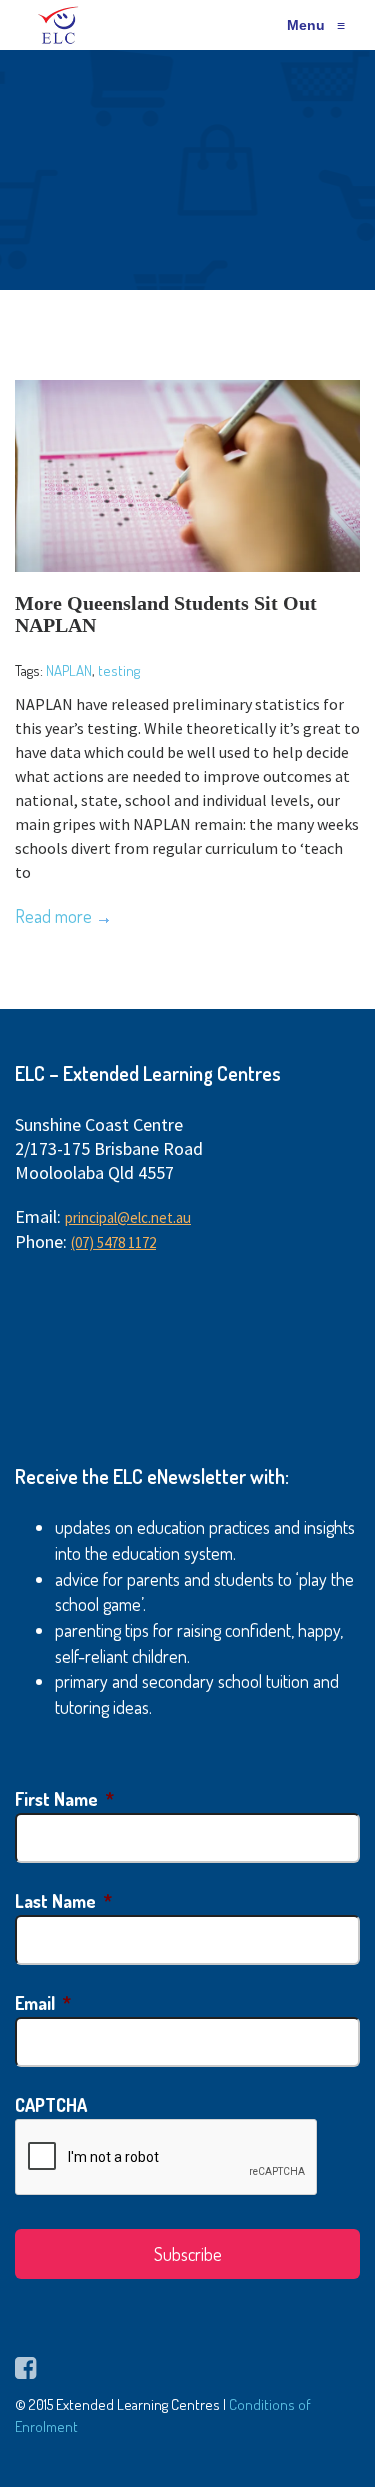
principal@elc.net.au (128, 1217)
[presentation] (167, 2158)
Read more (53, 916)
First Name (64, 1799)
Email (43, 2003)
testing (119, 670)
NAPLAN (69, 670)
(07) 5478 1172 (113, 1242)
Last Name (63, 1901)
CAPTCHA (51, 2105)
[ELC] (58, 25)
